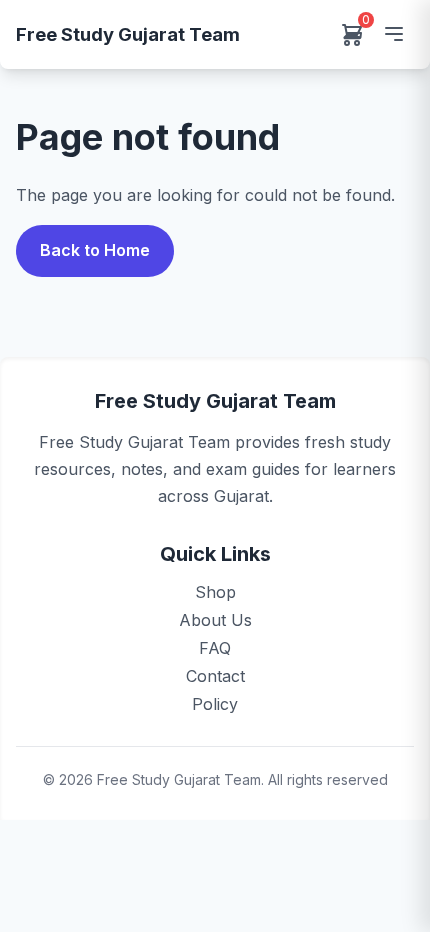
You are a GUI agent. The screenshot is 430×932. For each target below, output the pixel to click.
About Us (215, 620)
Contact (215, 676)
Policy (215, 704)
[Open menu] (394, 34)
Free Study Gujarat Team (128, 34)
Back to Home (95, 250)
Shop (215, 592)
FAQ (215, 648)
